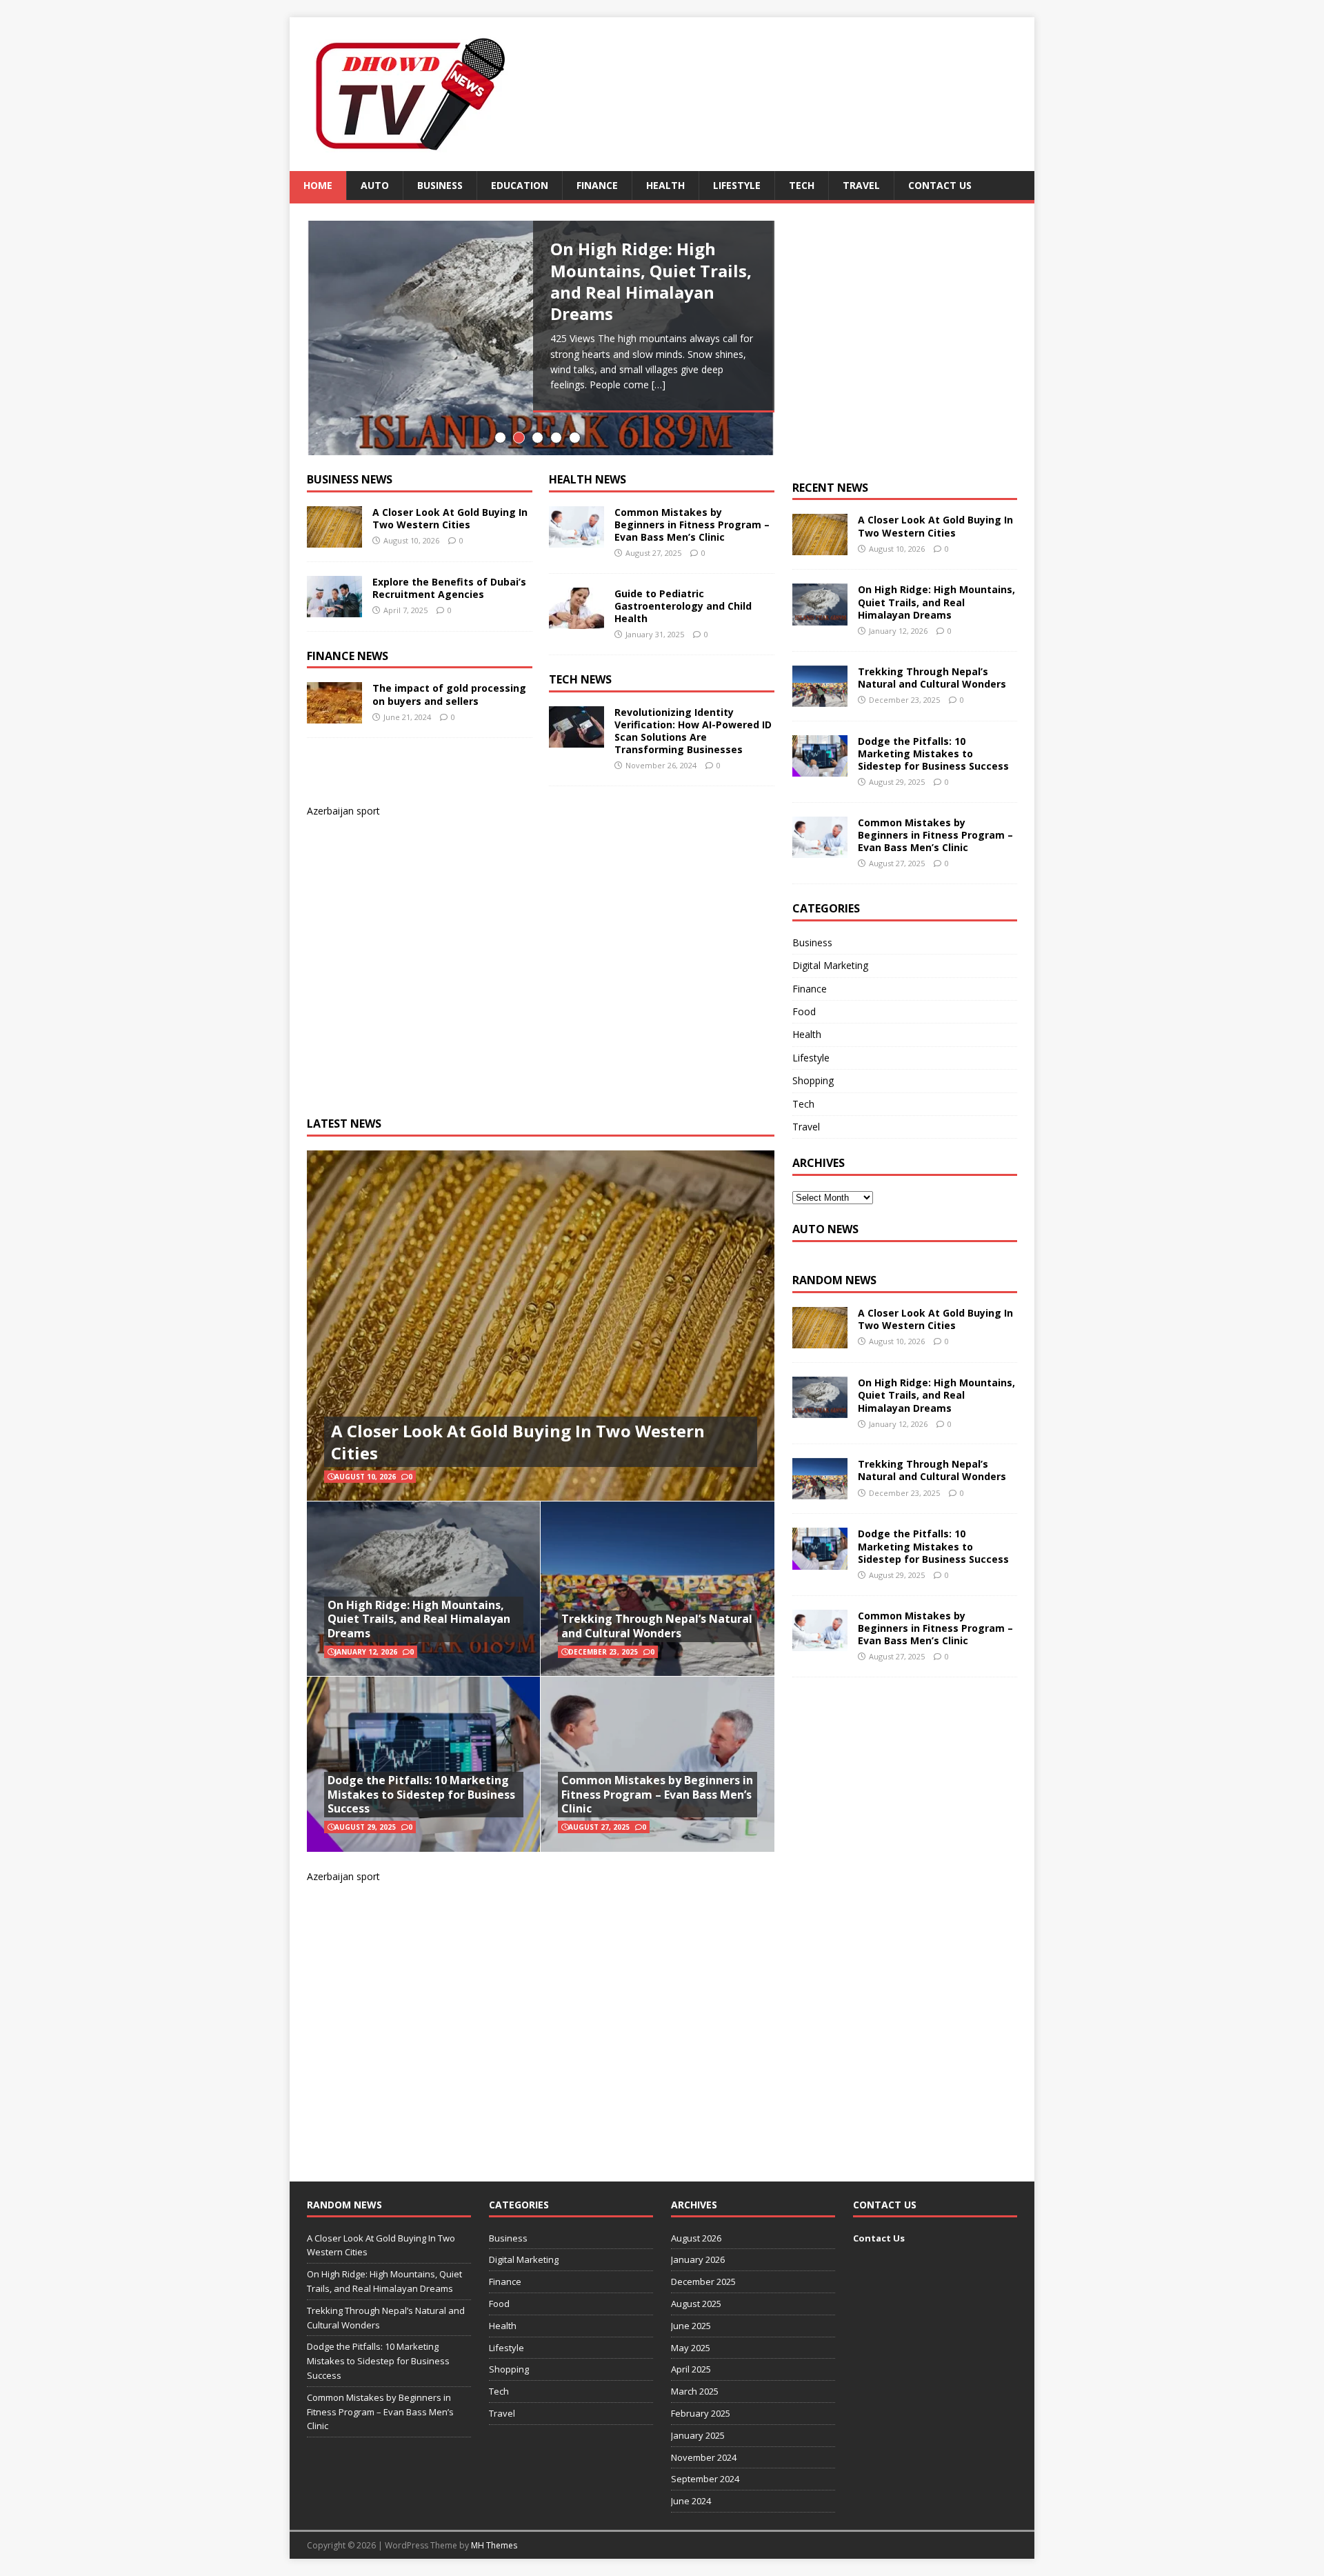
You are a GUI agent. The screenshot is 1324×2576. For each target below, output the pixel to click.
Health (665, 185)
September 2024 (705, 2479)
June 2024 (691, 2501)
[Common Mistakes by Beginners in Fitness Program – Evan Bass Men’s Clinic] (576, 539)
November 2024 (704, 2457)
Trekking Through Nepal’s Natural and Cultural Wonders (657, 1626)
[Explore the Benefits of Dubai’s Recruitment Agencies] (334, 609)
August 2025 (696, 2304)
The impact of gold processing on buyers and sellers (449, 694)
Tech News (580, 679)
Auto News (825, 1229)
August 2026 (696, 2238)
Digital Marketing (830, 965)
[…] (659, 385)
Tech (802, 185)
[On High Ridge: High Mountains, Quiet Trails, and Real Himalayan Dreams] (820, 617)
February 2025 (701, 2413)
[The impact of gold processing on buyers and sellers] (334, 716)
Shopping (813, 1080)
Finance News (348, 656)
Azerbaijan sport (343, 811)
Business (440, 185)
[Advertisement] (510, 957)
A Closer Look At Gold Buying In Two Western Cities (450, 518)
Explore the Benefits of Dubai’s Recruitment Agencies (449, 588)
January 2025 (698, 2435)
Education (520, 185)
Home (318, 185)
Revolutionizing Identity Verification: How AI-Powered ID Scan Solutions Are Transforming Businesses (693, 731)
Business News (350, 479)
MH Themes (494, 2545)
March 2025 (695, 2391)
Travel (861, 185)
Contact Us (940, 185)
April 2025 (691, 2369)
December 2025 (703, 2282)
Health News (588, 479)
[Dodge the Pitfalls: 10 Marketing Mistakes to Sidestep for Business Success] (820, 768)
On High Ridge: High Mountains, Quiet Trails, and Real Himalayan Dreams (419, 1619)
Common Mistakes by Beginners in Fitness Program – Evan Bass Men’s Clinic (692, 525)
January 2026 (698, 2259)
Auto (375, 185)
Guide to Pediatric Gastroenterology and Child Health (683, 606)
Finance (597, 185)
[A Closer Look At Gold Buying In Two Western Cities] (334, 539)
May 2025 (691, 2348)
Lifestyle (737, 185)
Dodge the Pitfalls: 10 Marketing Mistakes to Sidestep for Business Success (421, 1795)
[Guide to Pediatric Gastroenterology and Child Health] (576, 620)
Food (804, 1011)
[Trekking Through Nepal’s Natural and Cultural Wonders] (820, 698)
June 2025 (691, 2326)
